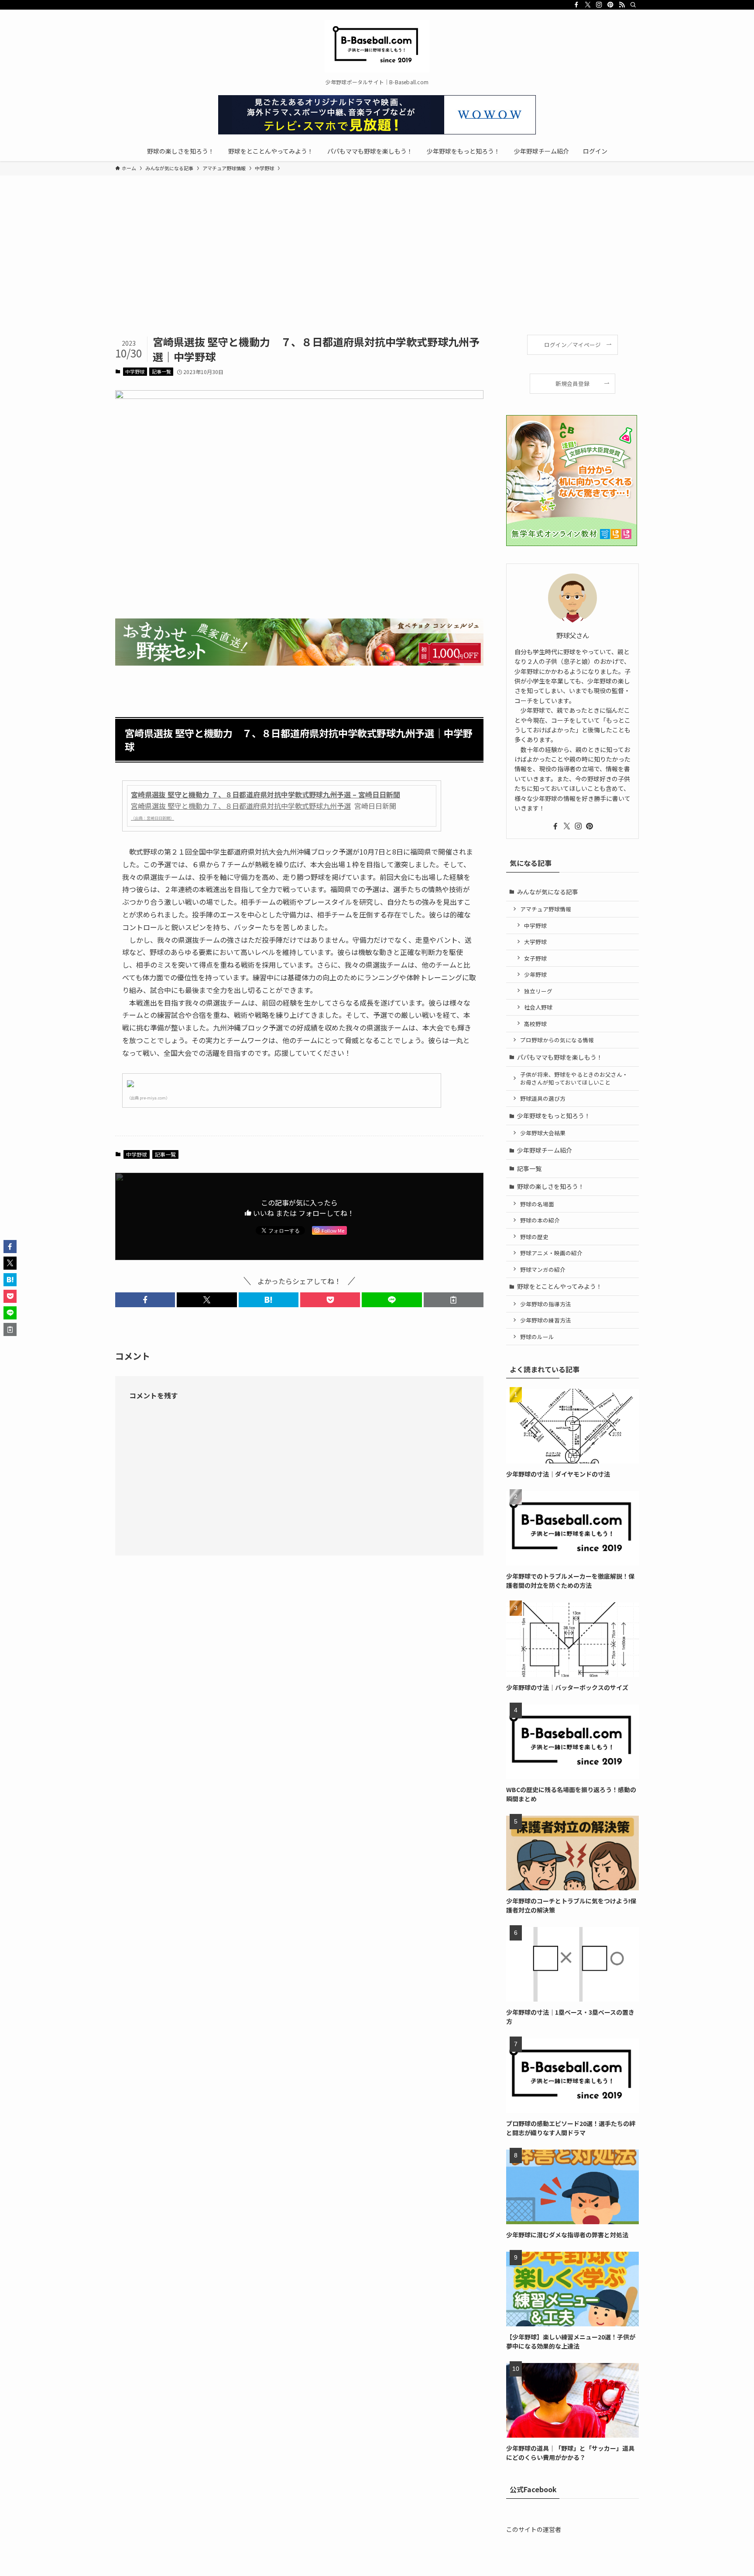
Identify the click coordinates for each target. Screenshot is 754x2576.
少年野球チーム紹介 (545, 1150)
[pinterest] (610, 5)
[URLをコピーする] (454, 1300)
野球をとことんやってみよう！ (560, 1286)
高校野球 (535, 1024)
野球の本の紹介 (540, 1220)
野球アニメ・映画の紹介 (551, 1253)
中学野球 (135, 371)
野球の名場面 (537, 1204)
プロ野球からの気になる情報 (557, 1040)
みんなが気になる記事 (548, 892)
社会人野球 (538, 1007)
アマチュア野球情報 (546, 909)
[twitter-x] (588, 5)
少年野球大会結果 (543, 1133)
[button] (145, 1300)
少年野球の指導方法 (546, 1304)
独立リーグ (538, 991)
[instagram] (599, 5)
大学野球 (535, 942)
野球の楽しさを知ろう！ (551, 1186)
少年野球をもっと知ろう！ (554, 1116)
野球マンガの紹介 (543, 1269)
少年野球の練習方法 (546, 1320)
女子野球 (535, 958)
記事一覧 (161, 371)
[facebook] (576, 5)
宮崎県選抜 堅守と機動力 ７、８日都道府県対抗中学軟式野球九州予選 (241, 806)
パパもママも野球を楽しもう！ (560, 1057)
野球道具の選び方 (543, 1098)
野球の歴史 (534, 1237)
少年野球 (535, 974)
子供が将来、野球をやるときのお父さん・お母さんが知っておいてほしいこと (574, 1078)
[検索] (633, 5)
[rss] (622, 5)
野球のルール (537, 1337)
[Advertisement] (377, 269)
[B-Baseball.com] (377, 46)
